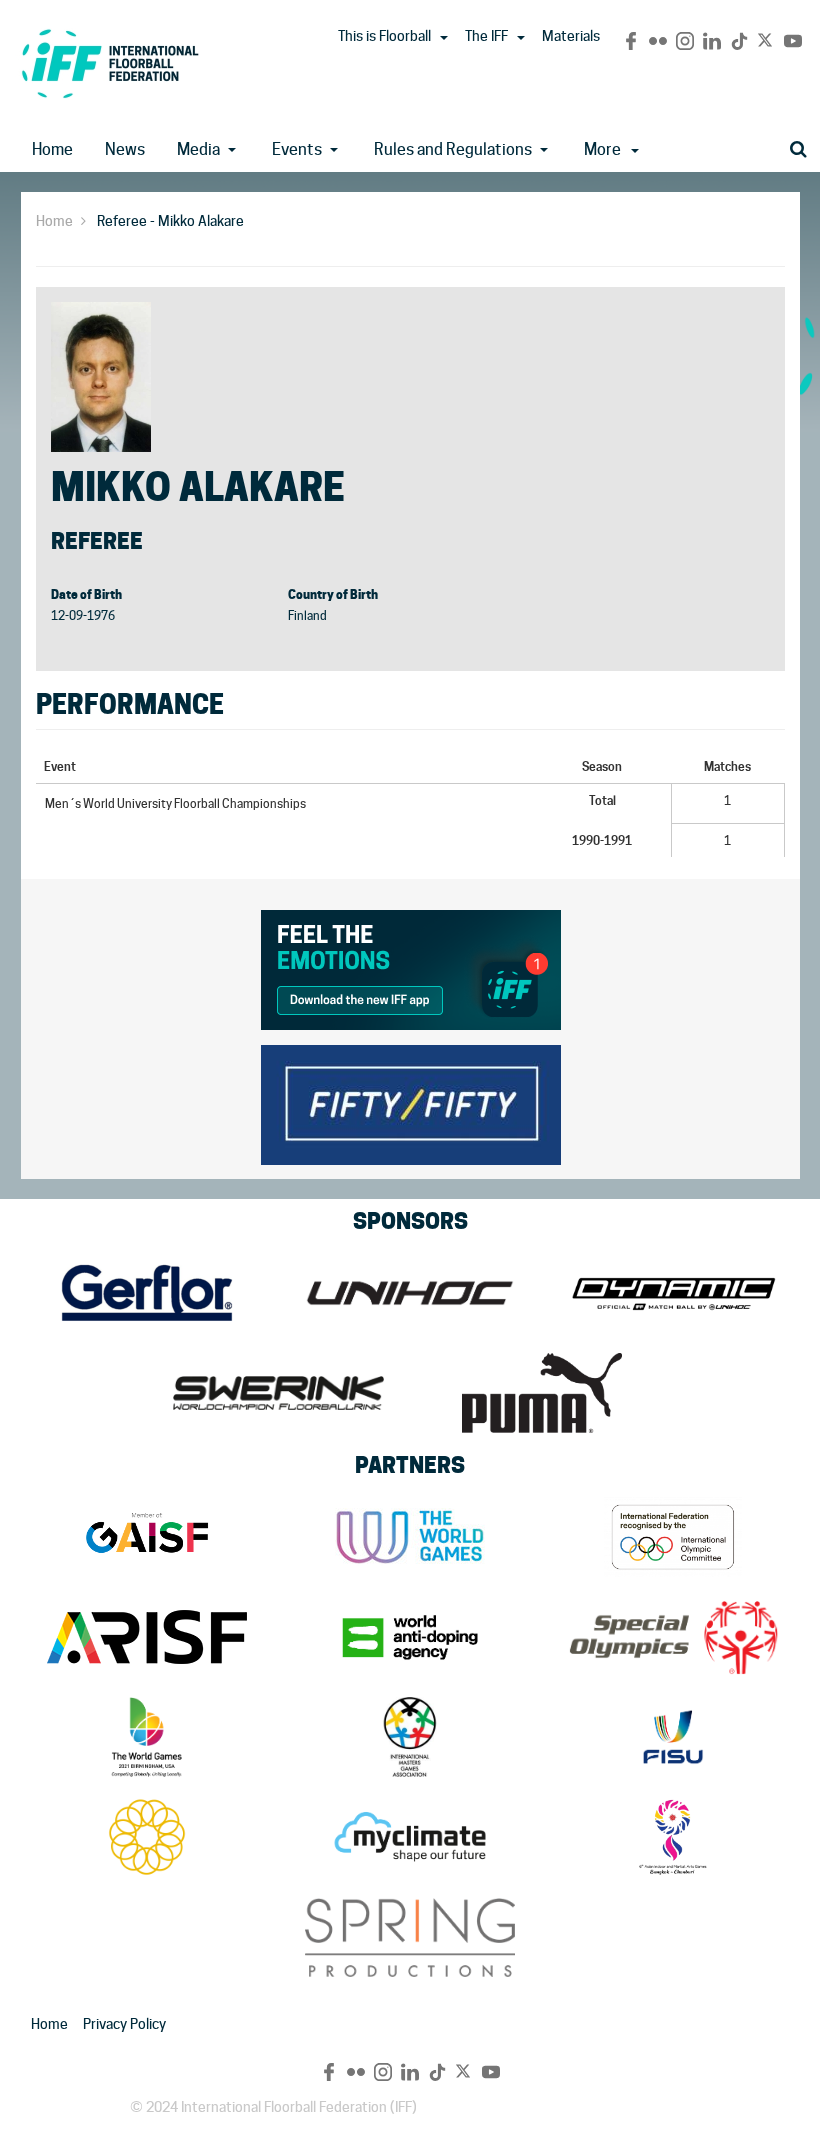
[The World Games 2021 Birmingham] (146, 1737)
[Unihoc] (409, 1293)
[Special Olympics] (673, 1637)
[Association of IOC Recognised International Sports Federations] (146, 1637)
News (125, 149)
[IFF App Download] (411, 966)
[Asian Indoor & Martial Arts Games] (673, 1837)
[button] (444, 38)
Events (297, 149)
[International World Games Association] (409, 1537)
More (602, 149)
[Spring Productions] (409, 1937)
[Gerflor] (146, 1293)
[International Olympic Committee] (673, 1537)
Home (52, 149)
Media (198, 149)
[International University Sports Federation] (673, 1737)
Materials (571, 36)
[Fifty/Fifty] (411, 1101)
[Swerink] (278, 1393)
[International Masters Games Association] (409, 1737)
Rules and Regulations (453, 149)
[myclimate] (409, 1837)
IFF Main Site (110, 63)
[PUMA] (541, 1393)
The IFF (486, 36)
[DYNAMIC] (673, 1293)
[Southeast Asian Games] (146, 1837)
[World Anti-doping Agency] (409, 1637)
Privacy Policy (124, 2024)
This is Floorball (384, 36)
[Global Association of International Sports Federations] (146, 1537)
